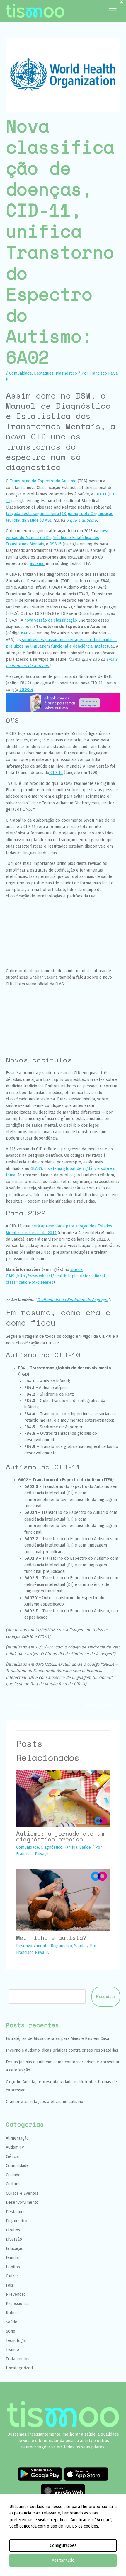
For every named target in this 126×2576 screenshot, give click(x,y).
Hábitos (13, 2267)
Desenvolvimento (32, 1946)
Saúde (85, 1847)
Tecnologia (16, 2341)
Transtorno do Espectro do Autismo (43, 481)
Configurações (63, 2545)
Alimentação (17, 2138)
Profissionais (18, 2304)
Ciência (12, 2157)
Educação (15, 2249)
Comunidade (21, 373)
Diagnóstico (66, 373)
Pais (10, 2285)
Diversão (14, 2239)
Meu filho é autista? (51, 1938)
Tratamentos (18, 2359)
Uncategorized (19, 2368)
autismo (37, 564)
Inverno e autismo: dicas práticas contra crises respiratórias (62, 2050)
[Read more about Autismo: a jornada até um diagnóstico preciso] (63, 1798)
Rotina (12, 2313)
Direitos (13, 2230)
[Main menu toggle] (113, 11)
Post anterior (24, 1706)
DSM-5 (56, 544)
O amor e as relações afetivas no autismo (45, 2102)
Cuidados (14, 2175)
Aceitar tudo (63, 2560)
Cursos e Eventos (22, 2193)
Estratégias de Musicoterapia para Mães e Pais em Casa (57, 2039)
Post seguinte (102, 1706)
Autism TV (15, 2147)
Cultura (13, 2184)
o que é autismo (81, 520)
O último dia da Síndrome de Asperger (73, 1300)
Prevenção (16, 2294)
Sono (11, 2331)
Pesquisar (106, 1997)
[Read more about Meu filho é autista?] (63, 1900)
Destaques (44, 373)
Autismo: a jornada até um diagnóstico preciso (60, 1836)
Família (71, 1847)
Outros (12, 2276)
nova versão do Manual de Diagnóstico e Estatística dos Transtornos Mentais (57, 538)
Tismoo (12, 2350)
